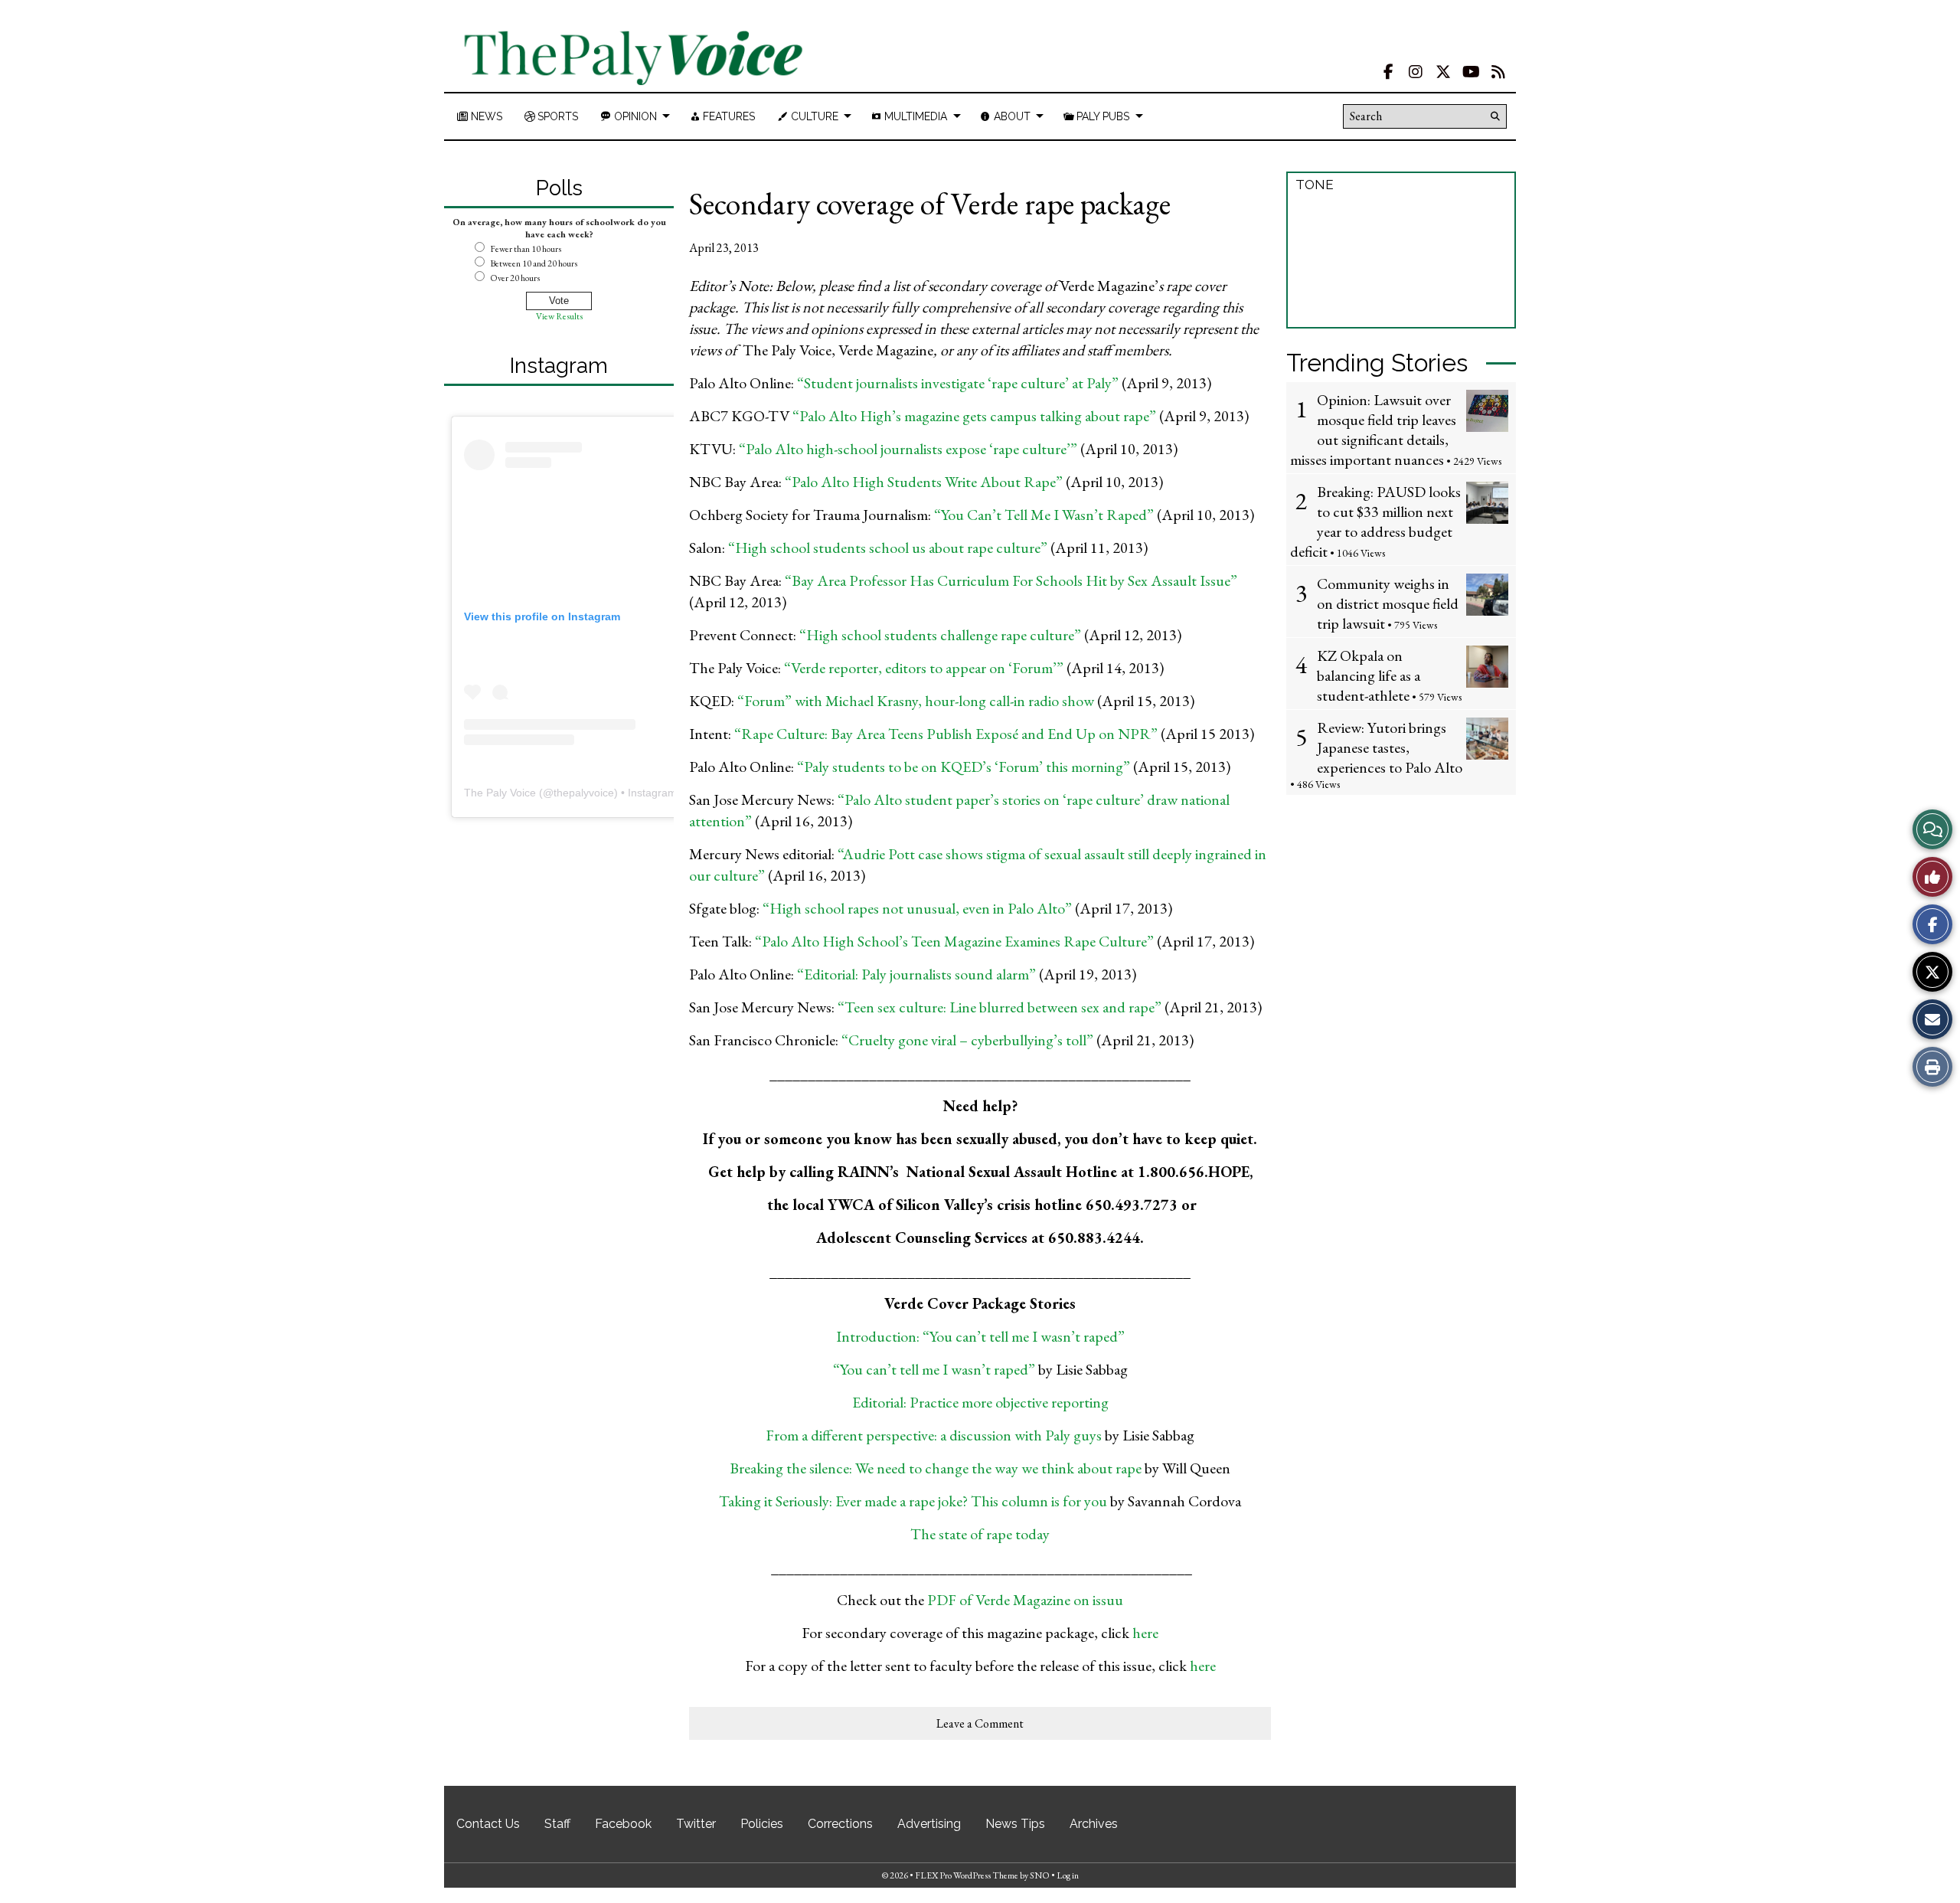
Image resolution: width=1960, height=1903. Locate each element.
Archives (1094, 1824)
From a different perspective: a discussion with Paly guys (935, 1435)
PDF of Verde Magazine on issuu (1024, 1600)
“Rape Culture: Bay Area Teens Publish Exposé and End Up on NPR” (947, 734)
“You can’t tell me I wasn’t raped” (934, 1369)
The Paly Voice (500, 793)
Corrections (840, 1824)
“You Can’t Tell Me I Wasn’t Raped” (1045, 515)
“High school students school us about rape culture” (888, 548)
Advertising (929, 1824)
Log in (1068, 1875)
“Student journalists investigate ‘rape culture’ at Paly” (958, 383)
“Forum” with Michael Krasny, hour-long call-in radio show (916, 701)
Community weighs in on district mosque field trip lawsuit (1388, 603)
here (1145, 1633)
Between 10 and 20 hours (534, 263)
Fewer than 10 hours (526, 249)
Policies (762, 1824)
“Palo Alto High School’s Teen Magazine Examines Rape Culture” (956, 941)
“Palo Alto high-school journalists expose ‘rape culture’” (908, 449)
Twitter (696, 1824)
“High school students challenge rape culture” (939, 635)
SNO (1040, 1875)
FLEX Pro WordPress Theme (967, 1875)
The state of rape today (980, 1534)
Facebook (623, 1824)
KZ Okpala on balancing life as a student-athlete (1369, 675)
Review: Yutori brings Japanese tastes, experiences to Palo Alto (1390, 747)
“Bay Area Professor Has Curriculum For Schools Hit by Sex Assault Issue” (1011, 580)
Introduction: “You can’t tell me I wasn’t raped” (980, 1336)
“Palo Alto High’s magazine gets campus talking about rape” (974, 416)
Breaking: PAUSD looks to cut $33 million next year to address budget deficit (1375, 522)
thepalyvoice (584, 793)
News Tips (1015, 1824)
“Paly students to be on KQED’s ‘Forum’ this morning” (965, 767)
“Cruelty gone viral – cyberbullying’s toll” (967, 1040)
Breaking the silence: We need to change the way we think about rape (936, 1468)
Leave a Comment (980, 1723)
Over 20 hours (515, 278)
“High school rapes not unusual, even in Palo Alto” (917, 908)
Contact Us (488, 1824)
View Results (559, 316)
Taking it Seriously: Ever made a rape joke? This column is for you (913, 1501)
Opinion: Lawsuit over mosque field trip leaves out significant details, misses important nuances (1373, 430)
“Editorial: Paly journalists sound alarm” (916, 974)
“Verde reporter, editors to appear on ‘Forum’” (924, 668)
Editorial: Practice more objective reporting (980, 1402)
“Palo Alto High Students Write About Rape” (924, 482)
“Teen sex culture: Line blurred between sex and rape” (998, 1007)
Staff (557, 1824)
